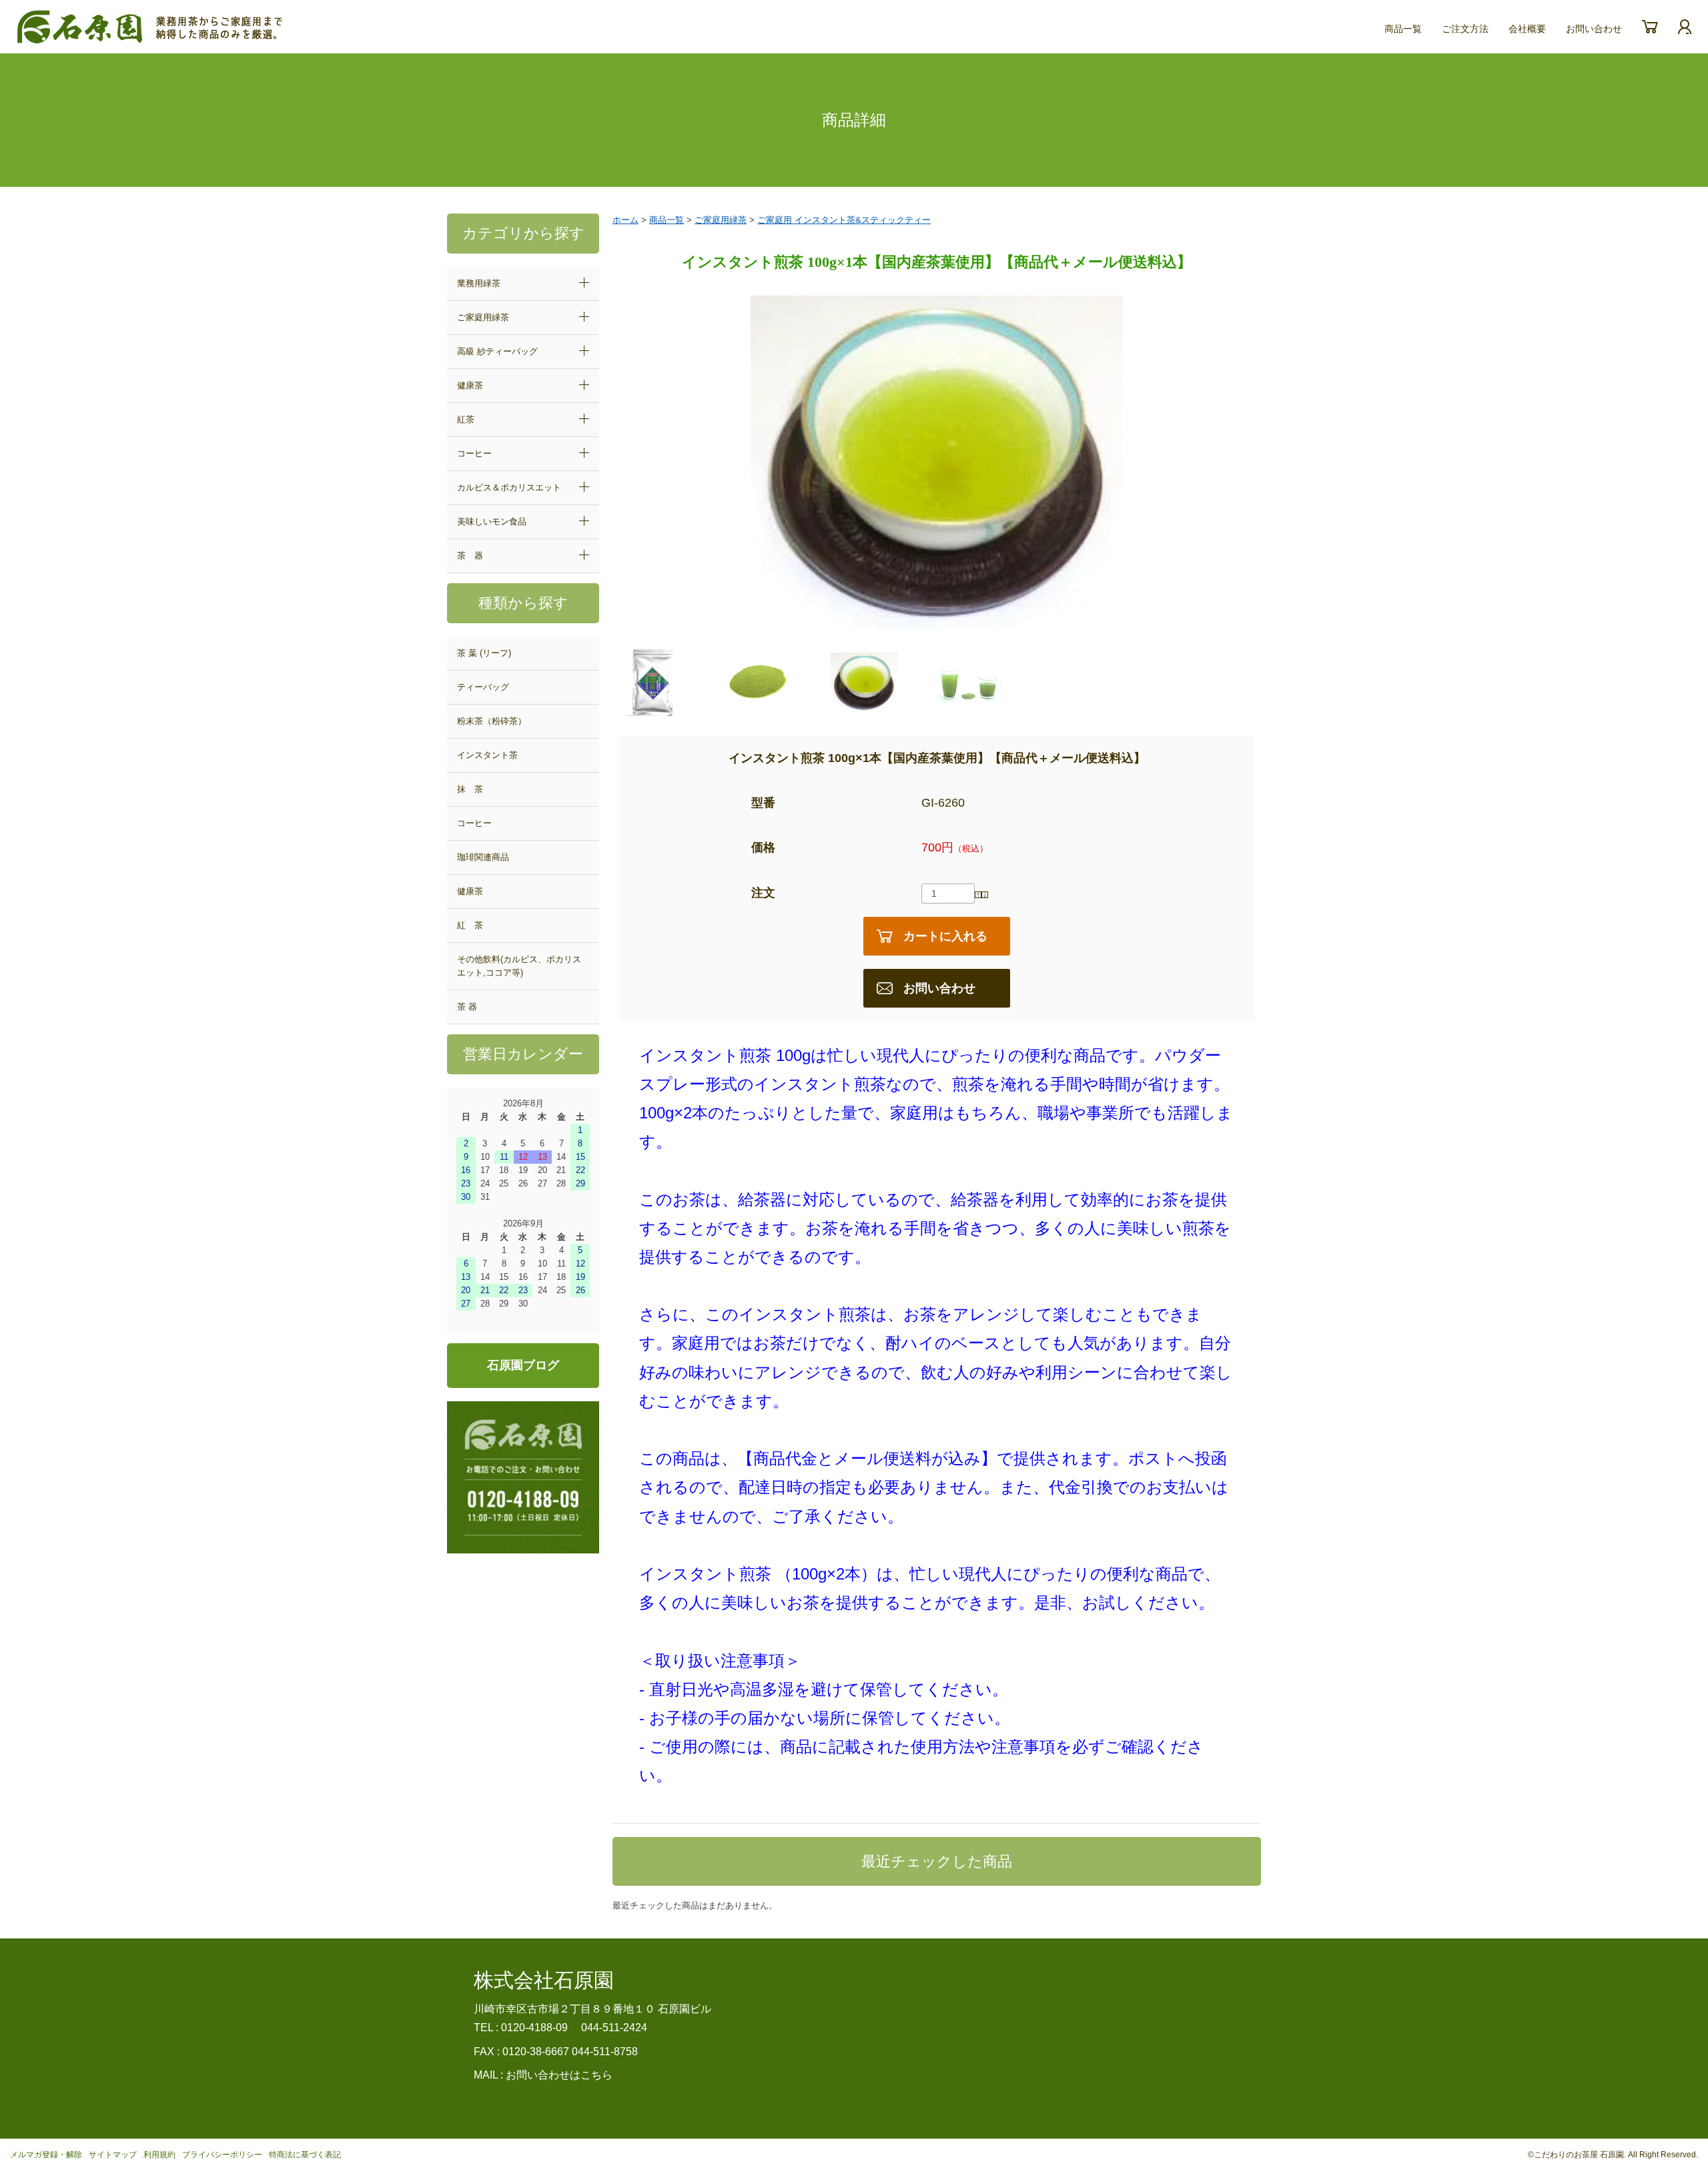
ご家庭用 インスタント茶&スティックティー (844, 220)
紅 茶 (470, 925)
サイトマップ (113, 2155)
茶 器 (470, 556)
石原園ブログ (523, 1365)
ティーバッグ (483, 687)
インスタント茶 (487, 755)
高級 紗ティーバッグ (497, 351)
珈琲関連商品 (483, 857)
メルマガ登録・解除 (46, 2155)
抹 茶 (470, 789)
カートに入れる (945, 936)
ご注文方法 (1465, 29)
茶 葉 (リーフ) (484, 653)
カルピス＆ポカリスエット (509, 487)
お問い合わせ (1594, 29)
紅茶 (466, 419)
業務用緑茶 (479, 283)
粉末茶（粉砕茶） (492, 721)
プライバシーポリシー (222, 2155)
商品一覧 (1403, 29)
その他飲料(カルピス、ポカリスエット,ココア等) (519, 966)
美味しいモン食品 (492, 521)
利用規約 (159, 2155)
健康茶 (470, 385)
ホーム (625, 220)
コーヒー (474, 453)
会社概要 (1527, 29)
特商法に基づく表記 (305, 2155)
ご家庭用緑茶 (483, 317)
